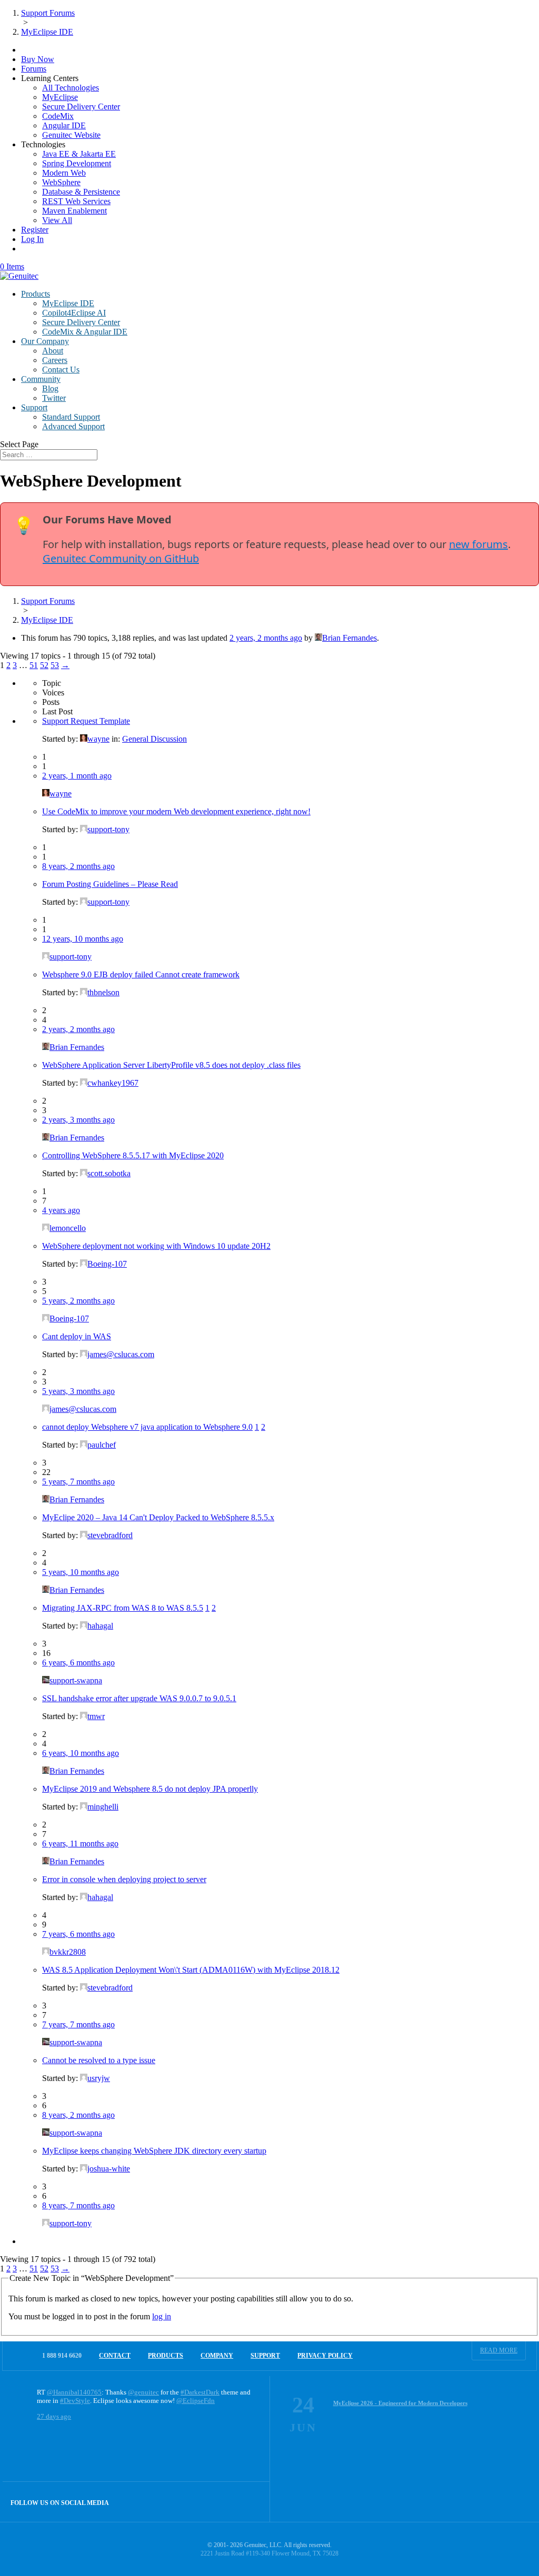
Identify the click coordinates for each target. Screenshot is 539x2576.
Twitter (54, 398)
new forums (478, 544)
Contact (115, 2356)
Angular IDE (64, 125)
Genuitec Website (71, 135)
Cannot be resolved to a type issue (99, 2060)
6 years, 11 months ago (80, 1843)
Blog (50, 388)
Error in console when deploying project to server (124, 1879)
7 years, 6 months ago (78, 1934)
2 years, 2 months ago (266, 638)
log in (162, 2316)
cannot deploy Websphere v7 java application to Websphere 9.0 (147, 1427)
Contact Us (61, 370)
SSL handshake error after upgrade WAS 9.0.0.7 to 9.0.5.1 (139, 1698)
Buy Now (38, 59)
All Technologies (71, 88)
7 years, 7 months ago (78, 2024)
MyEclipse (60, 97)
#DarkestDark (200, 2392)
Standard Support (71, 417)
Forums (34, 69)
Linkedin (250, 2502)
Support (34, 407)
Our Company (45, 341)
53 (55, 665)
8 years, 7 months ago (78, 2205)
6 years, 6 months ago (78, 1663)
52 (44, 665)
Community (41, 379)
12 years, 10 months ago (83, 939)
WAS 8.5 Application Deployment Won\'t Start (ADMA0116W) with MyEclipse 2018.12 (191, 1970)
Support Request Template (86, 721)
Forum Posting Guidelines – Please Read (110, 884)
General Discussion (154, 739)
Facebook (227, 2502)
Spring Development (77, 163)
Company (217, 2356)
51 (34, 665)
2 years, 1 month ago (77, 776)
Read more (499, 2350)
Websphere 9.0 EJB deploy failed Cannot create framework (141, 974)
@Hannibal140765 (74, 2392)
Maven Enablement (74, 211)
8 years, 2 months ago (78, 866)
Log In (32, 239)
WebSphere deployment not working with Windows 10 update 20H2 (156, 1246)
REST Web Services (76, 201)
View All (57, 220)
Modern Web (64, 173)
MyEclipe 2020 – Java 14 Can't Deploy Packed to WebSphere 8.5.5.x (158, 1517)
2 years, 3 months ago (78, 1120)
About (53, 351)
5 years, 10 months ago (81, 1572)
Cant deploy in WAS (77, 1336)
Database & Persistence (81, 192)
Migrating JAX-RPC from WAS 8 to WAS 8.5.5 (123, 1608)
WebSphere (61, 182)
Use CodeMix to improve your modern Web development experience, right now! (176, 811)
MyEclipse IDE (68, 303)
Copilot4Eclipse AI (74, 313)
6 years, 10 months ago (81, 1753)
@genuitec (143, 2392)
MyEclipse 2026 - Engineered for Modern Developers (400, 2403)
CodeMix (58, 116)
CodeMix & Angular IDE (85, 332)
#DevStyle (75, 2401)
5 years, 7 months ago (78, 1482)
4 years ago (61, 1210)
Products (36, 294)
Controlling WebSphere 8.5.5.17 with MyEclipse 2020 (133, 1155)
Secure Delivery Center (81, 107)
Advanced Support (73, 426)
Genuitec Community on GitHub (121, 558)
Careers (55, 360)
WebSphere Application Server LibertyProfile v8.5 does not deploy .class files (171, 1065)
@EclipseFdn (196, 2401)
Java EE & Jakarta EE (79, 154)
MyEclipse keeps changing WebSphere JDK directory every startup (154, 2151)
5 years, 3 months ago (78, 1391)
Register (35, 230)
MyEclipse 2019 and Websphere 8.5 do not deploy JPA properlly (150, 1789)
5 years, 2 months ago (78, 1301)
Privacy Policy (325, 2356)
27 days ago (54, 2416)
